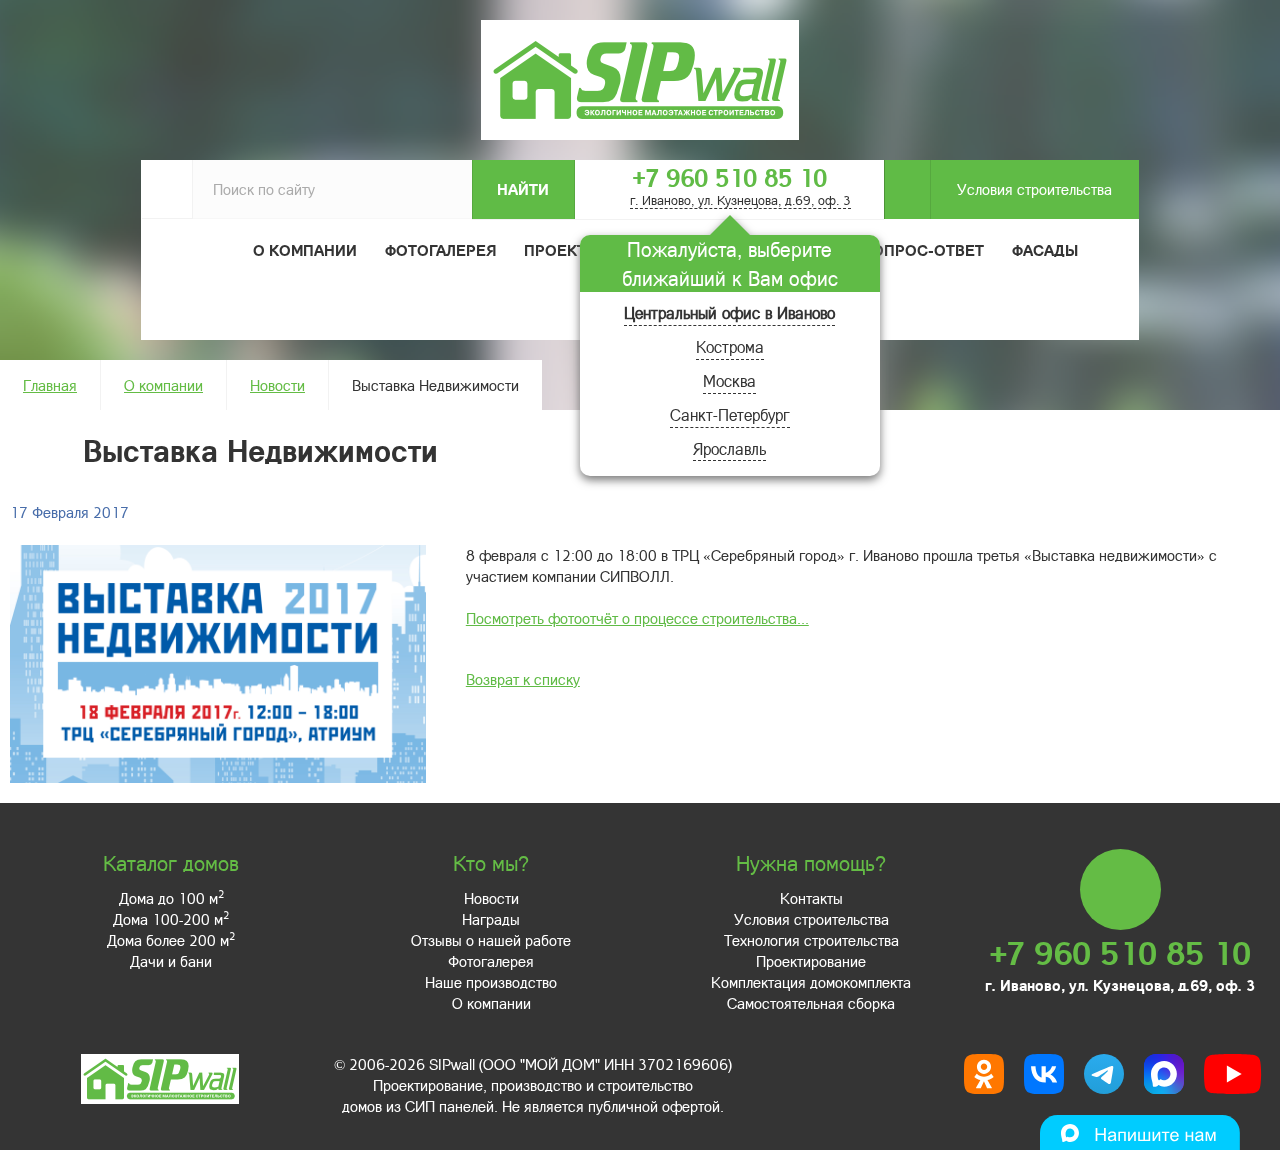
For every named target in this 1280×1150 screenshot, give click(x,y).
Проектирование (811, 961)
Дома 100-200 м (171, 919)
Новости (277, 385)
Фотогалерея (440, 250)
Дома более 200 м (171, 940)
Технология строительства (811, 940)
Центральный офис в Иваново (729, 312)
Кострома (730, 346)
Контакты (811, 898)
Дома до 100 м (171, 898)
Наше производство (491, 982)
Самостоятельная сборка (811, 1003)
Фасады (1045, 250)
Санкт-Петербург (730, 414)
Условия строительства (1034, 189)
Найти (523, 189)
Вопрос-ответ (923, 250)
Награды (491, 919)
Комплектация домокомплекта (811, 982)
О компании (163, 385)
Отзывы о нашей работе (491, 940)
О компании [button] (305, 250)
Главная (50, 385)
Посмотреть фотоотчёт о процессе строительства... (637, 618)
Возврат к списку (523, 679)
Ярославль (729, 448)
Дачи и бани (171, 961)
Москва (729, 380)
